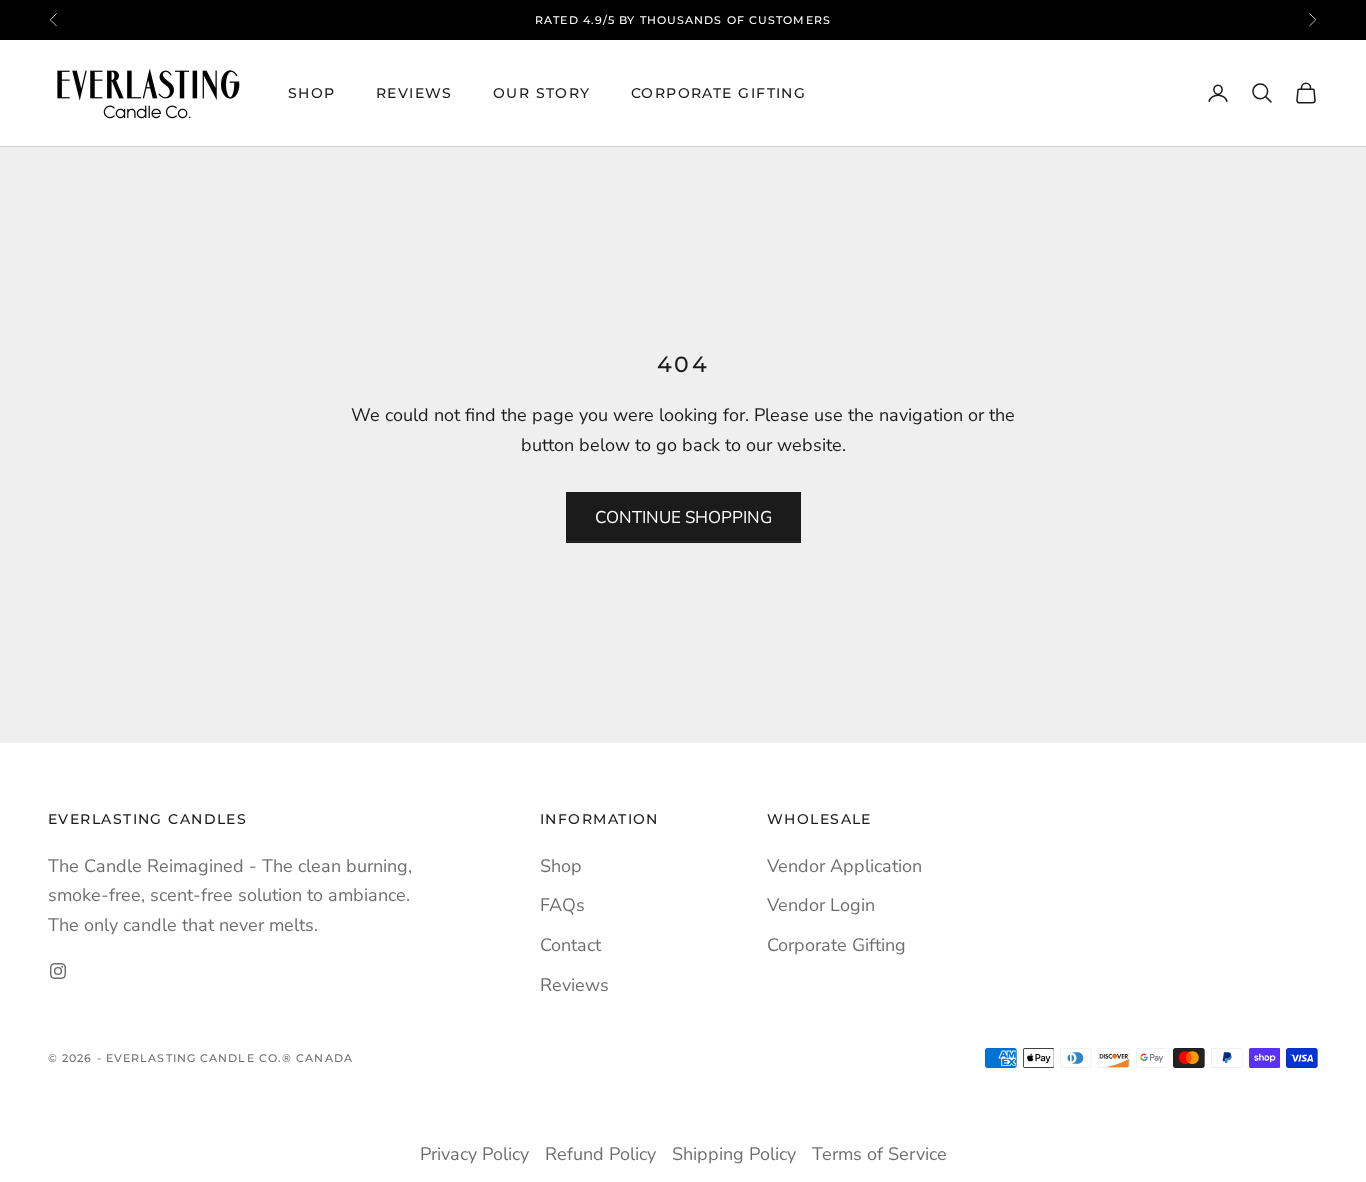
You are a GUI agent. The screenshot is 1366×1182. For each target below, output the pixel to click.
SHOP (312, 93)
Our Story (542, 93)
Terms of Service (879, 1154)
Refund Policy (600, 1154)
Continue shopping (683, 517)
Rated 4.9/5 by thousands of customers (683, 20)
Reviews (414, 93)
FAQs (562, 905)
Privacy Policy (474, 1154)
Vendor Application (844, 866)
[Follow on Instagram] (58, 971)
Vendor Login (821, 905)
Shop (561, 866)
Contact (570, 945)
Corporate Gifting (718, 93)
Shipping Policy (734, 1154)
